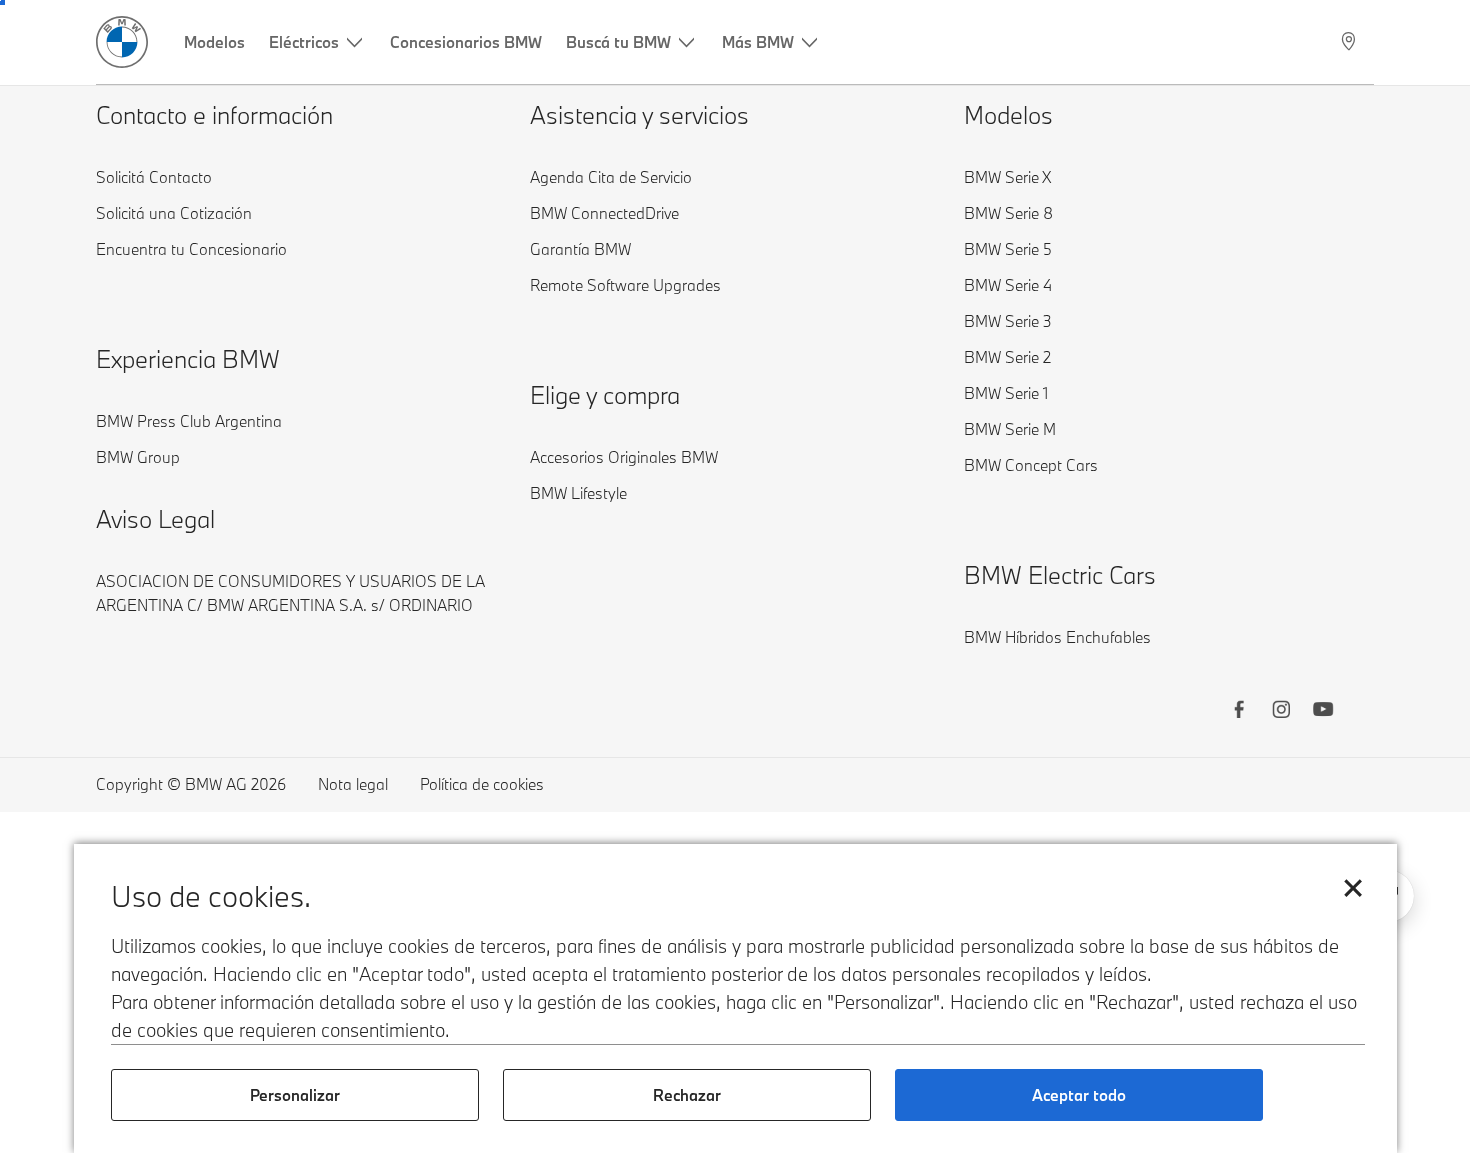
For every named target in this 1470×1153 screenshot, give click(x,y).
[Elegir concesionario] (1350, 42)
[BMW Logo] (122, 42)
